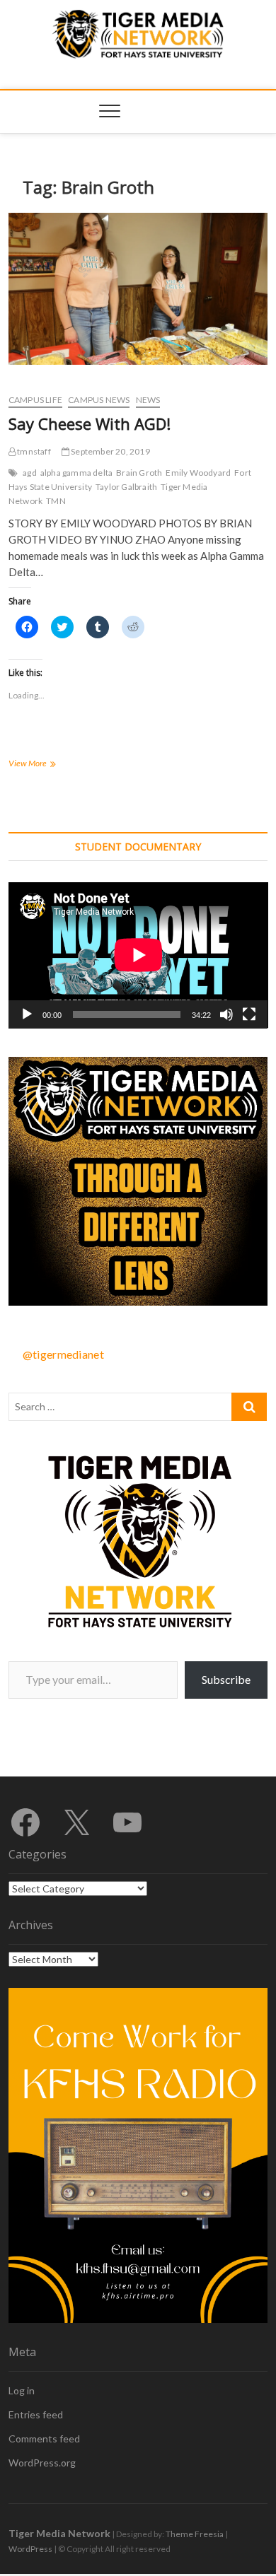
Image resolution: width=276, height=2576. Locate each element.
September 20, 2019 (110, 451)
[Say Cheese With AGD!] (138, 289)
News (148, 400)
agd (30, 473)
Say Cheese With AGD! (90, 423)
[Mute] (226, 1014)
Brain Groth (139, 473)
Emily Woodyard (198, 473)
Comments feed (44, 2439)
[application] (138, 955)
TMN (56, 501)
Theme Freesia (195, 2534)
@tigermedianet (63, 1354)
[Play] (27, 1014)
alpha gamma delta (76, 473)
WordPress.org (42, 2463)
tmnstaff (33, 451)
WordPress (30, 2549)
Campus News (99, 400)
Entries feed (36, 2414)
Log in (22, 2390)
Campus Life (35, 400)
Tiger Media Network (59, 2533)
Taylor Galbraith (126, 487)
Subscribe (226, 1679)
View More (40, 765)
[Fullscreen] (249, 1014)
